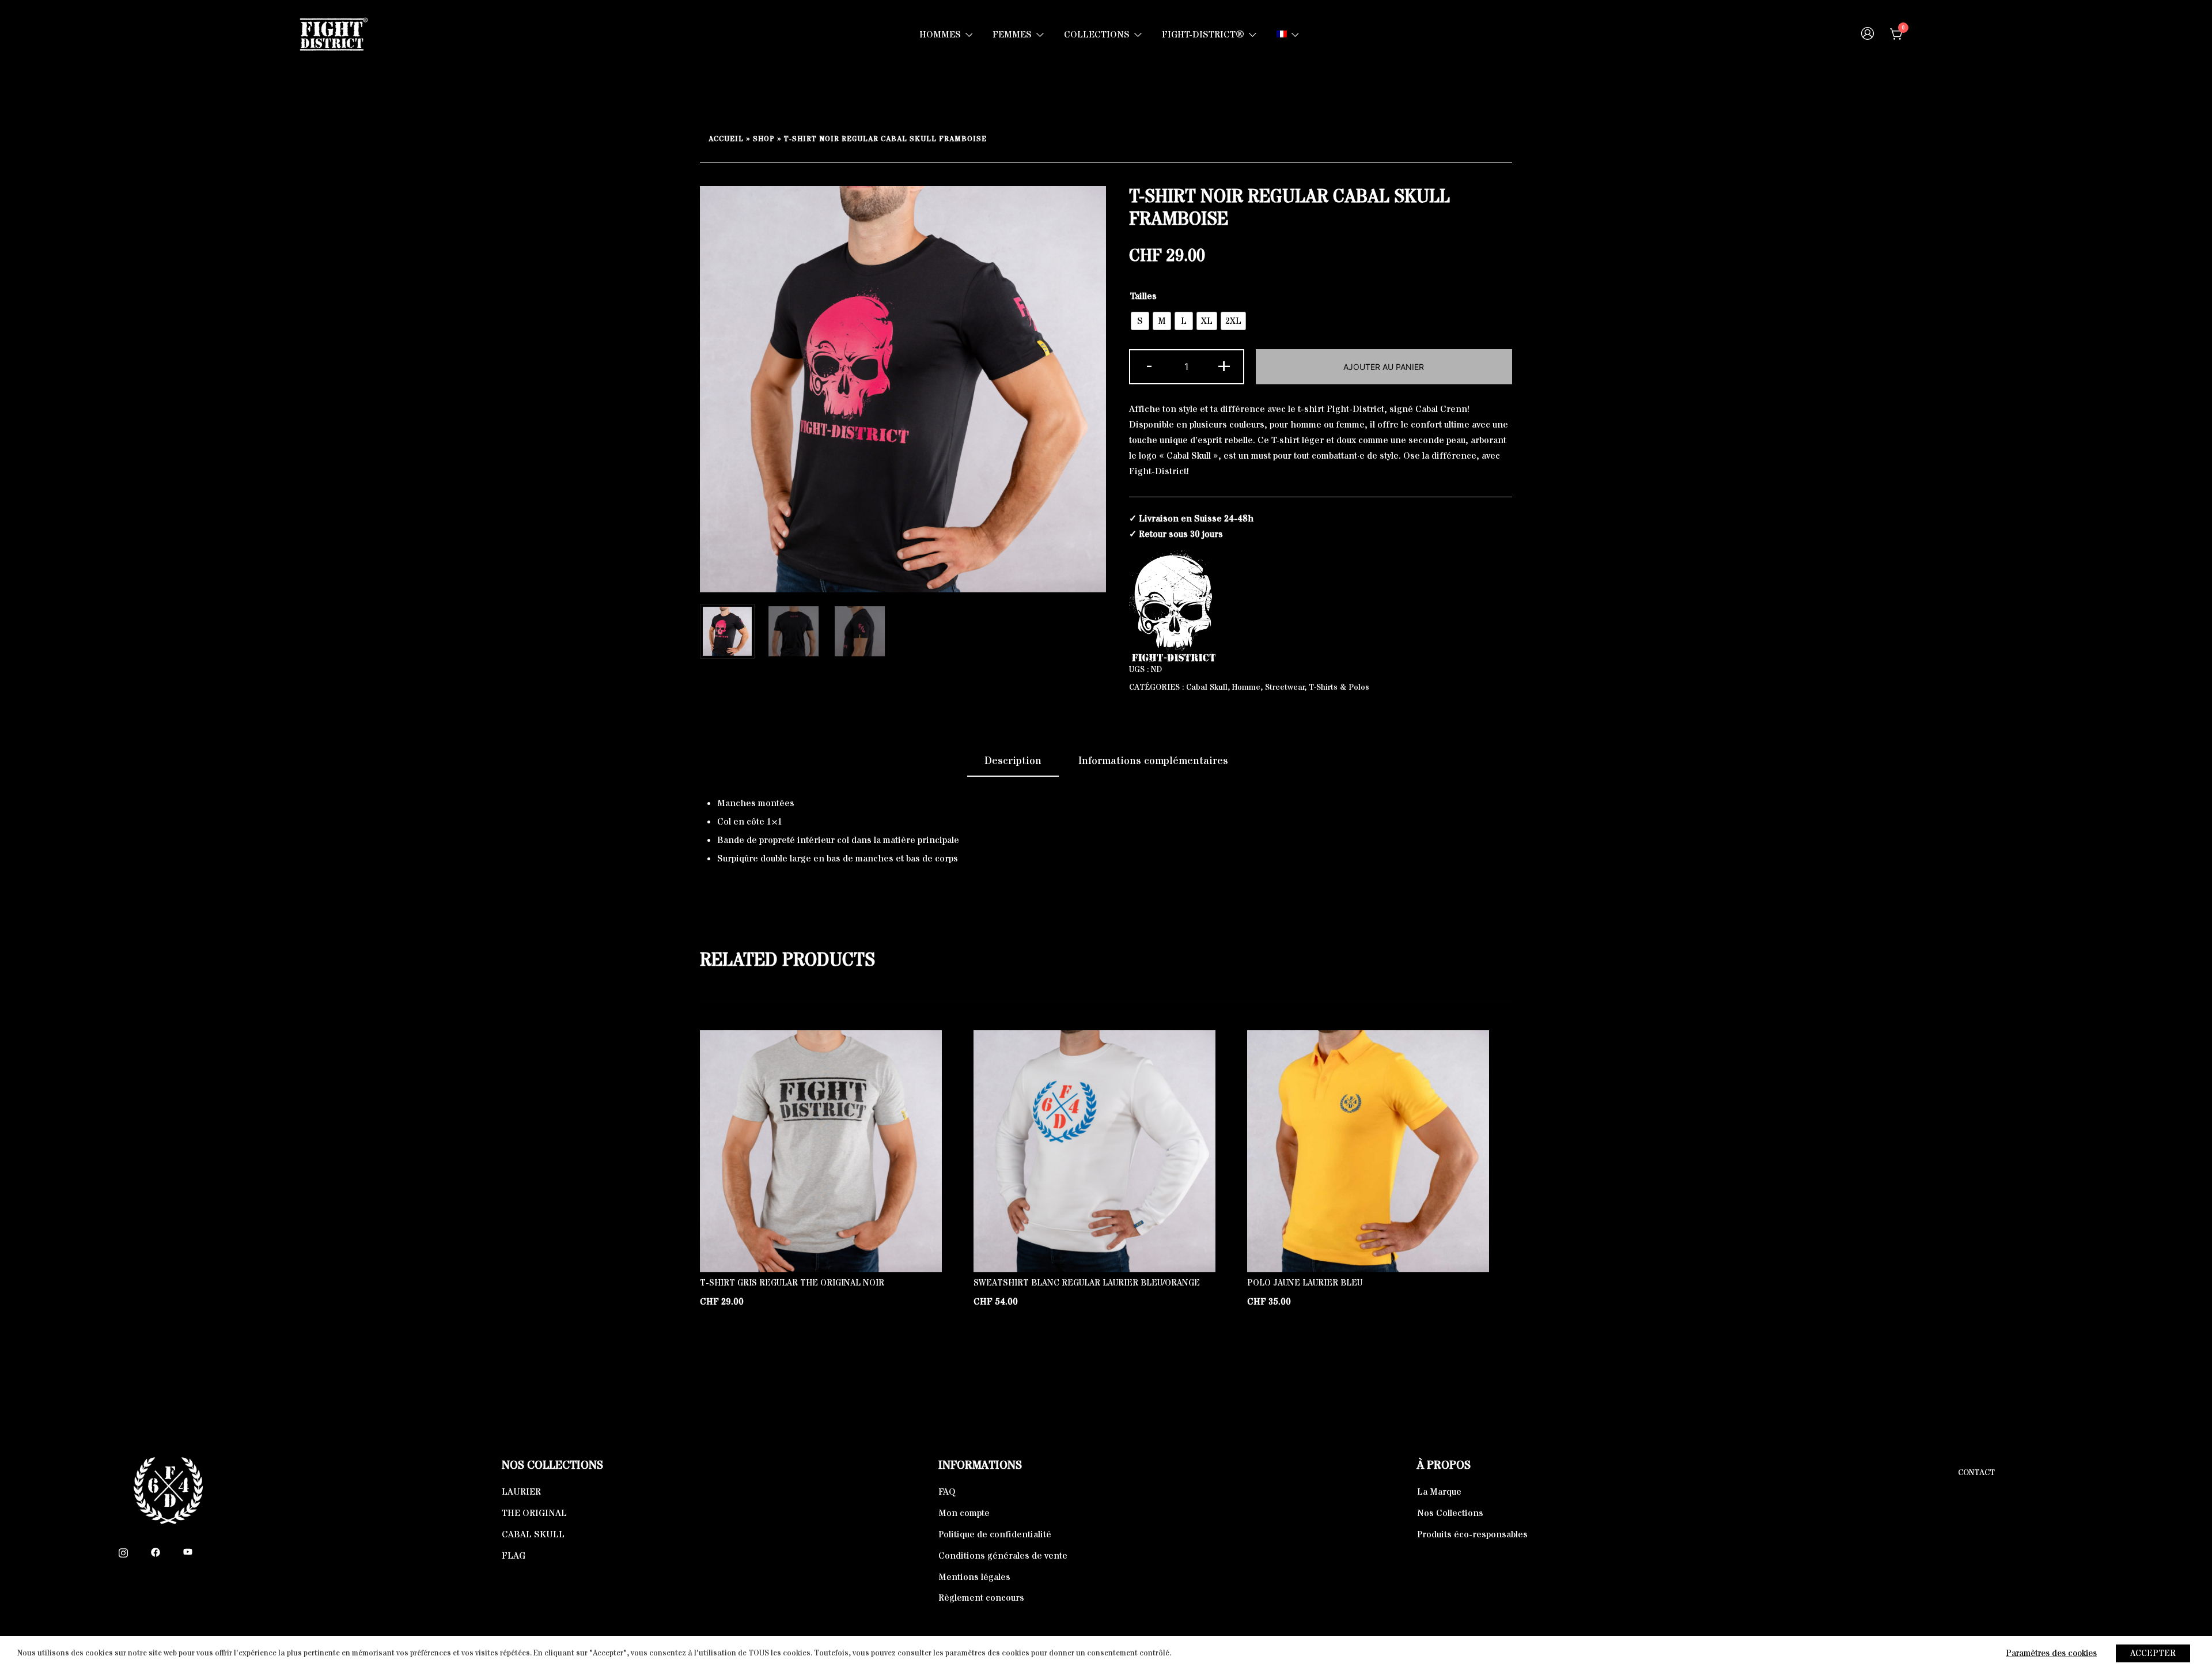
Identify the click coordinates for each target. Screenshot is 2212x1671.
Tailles (1143, 296)
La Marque (1439, 1492)
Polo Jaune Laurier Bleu (1305, 1283)
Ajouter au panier (1384, 367)
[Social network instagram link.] (123, 1552)
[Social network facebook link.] (156, 1552)
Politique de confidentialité (995, 1534)
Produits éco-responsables (1472, 1534)
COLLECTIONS (1097, 35)
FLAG (514, 1556)
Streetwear (1285, 687)
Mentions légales (974, 1577)
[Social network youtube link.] (188, 1552)
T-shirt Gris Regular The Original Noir (792, 1283)
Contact (1976, 1473)
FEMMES (1012, 35)
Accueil (726, 139)
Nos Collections (1450, 1513)
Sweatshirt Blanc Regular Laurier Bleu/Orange (1087, 1283)
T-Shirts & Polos (1339, 687)
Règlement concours (981, 1598)
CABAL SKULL (533, 1534)
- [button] (1149, 365)
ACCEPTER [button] (2153, 1653)
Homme (1246, 687)
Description (1013, 761)
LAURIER (521, 1492)
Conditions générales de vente (1003, 1556)
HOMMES (940, 35)
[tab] (1013, 762)
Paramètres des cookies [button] (2051, 1653)
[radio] (1140, 321)
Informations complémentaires (1153, 761)
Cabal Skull (1207, 687)
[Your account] (1868, 35)
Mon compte (964, 1513)
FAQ (947, 1492)
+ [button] (1224, 365)
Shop (764, 139)
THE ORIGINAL (534, 1513)
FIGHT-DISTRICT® (1203, 35)
